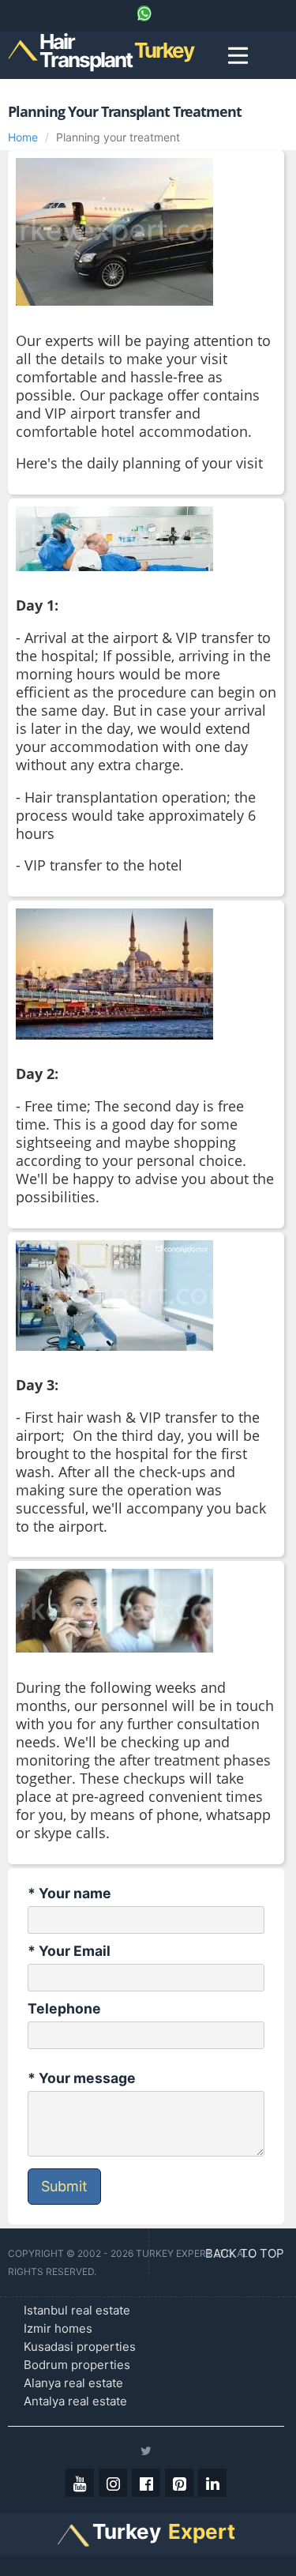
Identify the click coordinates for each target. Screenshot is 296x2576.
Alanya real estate (73, 2383)
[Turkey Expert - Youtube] (80, 2483)
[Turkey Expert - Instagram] (113, 2483)
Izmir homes (58, 2328)
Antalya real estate (75, 2401)
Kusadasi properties (80, 2347)
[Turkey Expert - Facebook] (146, 2483)
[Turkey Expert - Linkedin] (212, 2483)
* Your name (69, 1893)
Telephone (64, 2008)
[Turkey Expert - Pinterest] (179, 2483)
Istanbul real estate (77, 2310)
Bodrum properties (77, 2365)
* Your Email (69, 1951)
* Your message (82, 2078)
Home (23, 137)
